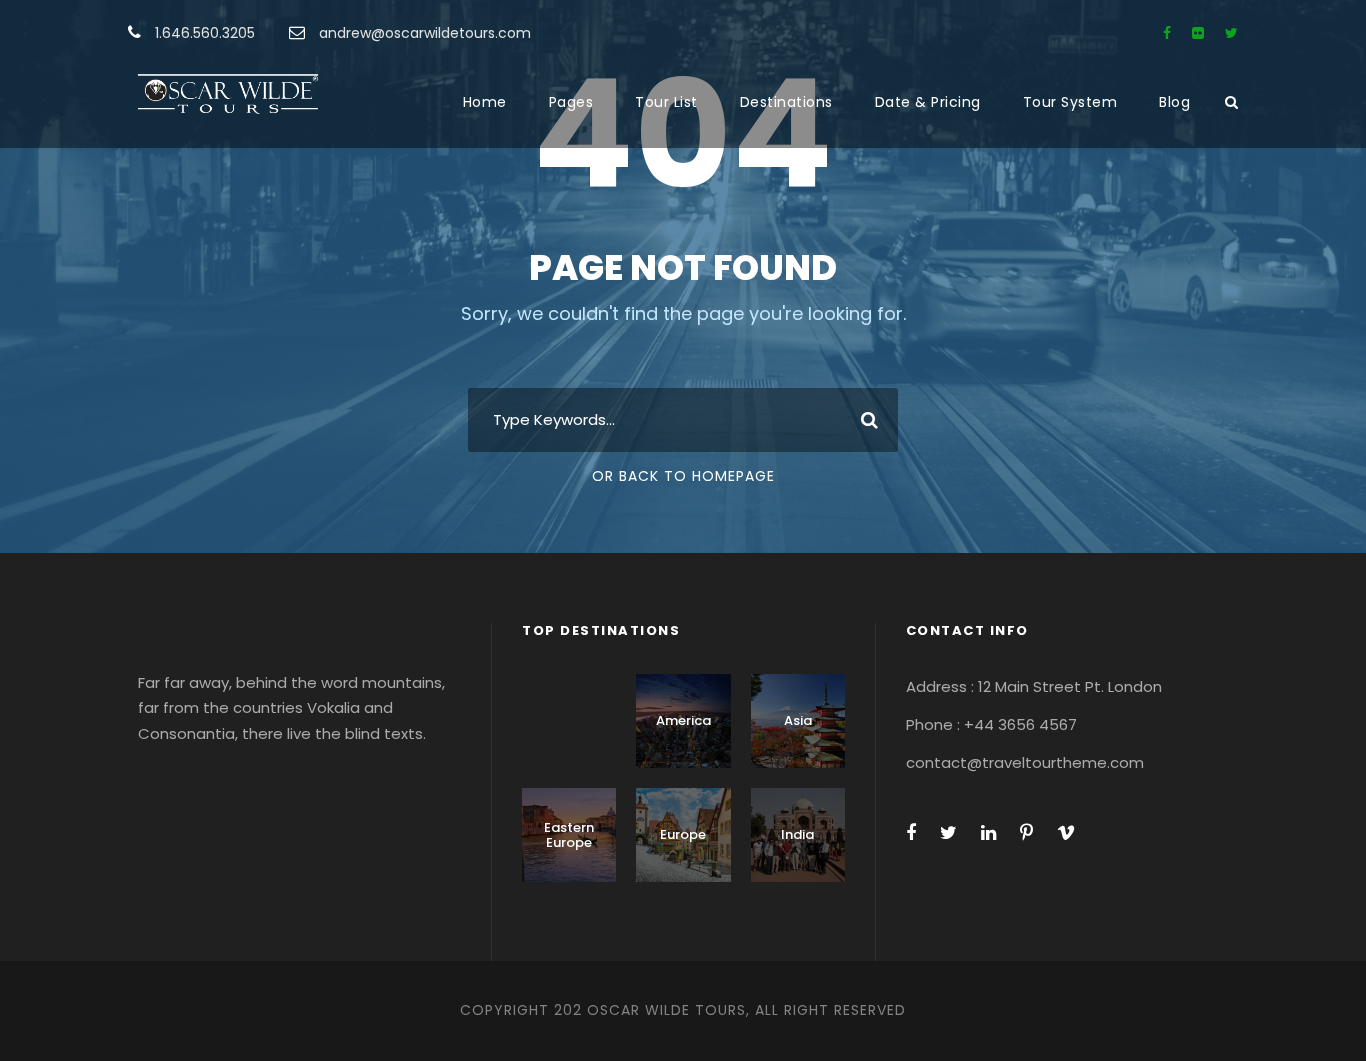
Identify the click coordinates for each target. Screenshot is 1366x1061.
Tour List (666, 102)
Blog (1174, 102)
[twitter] (1231, 33)
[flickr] (1198, 33)
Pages (571, 102)
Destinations (786, 102)
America (683, 720)
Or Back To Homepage (683, 476)
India (797, 834)
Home (485, 102)
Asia (798, 720)
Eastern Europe (569, 835)
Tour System (1070, 102)
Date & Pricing (928, 102)
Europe (683, 834)
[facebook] (1167, 33)
